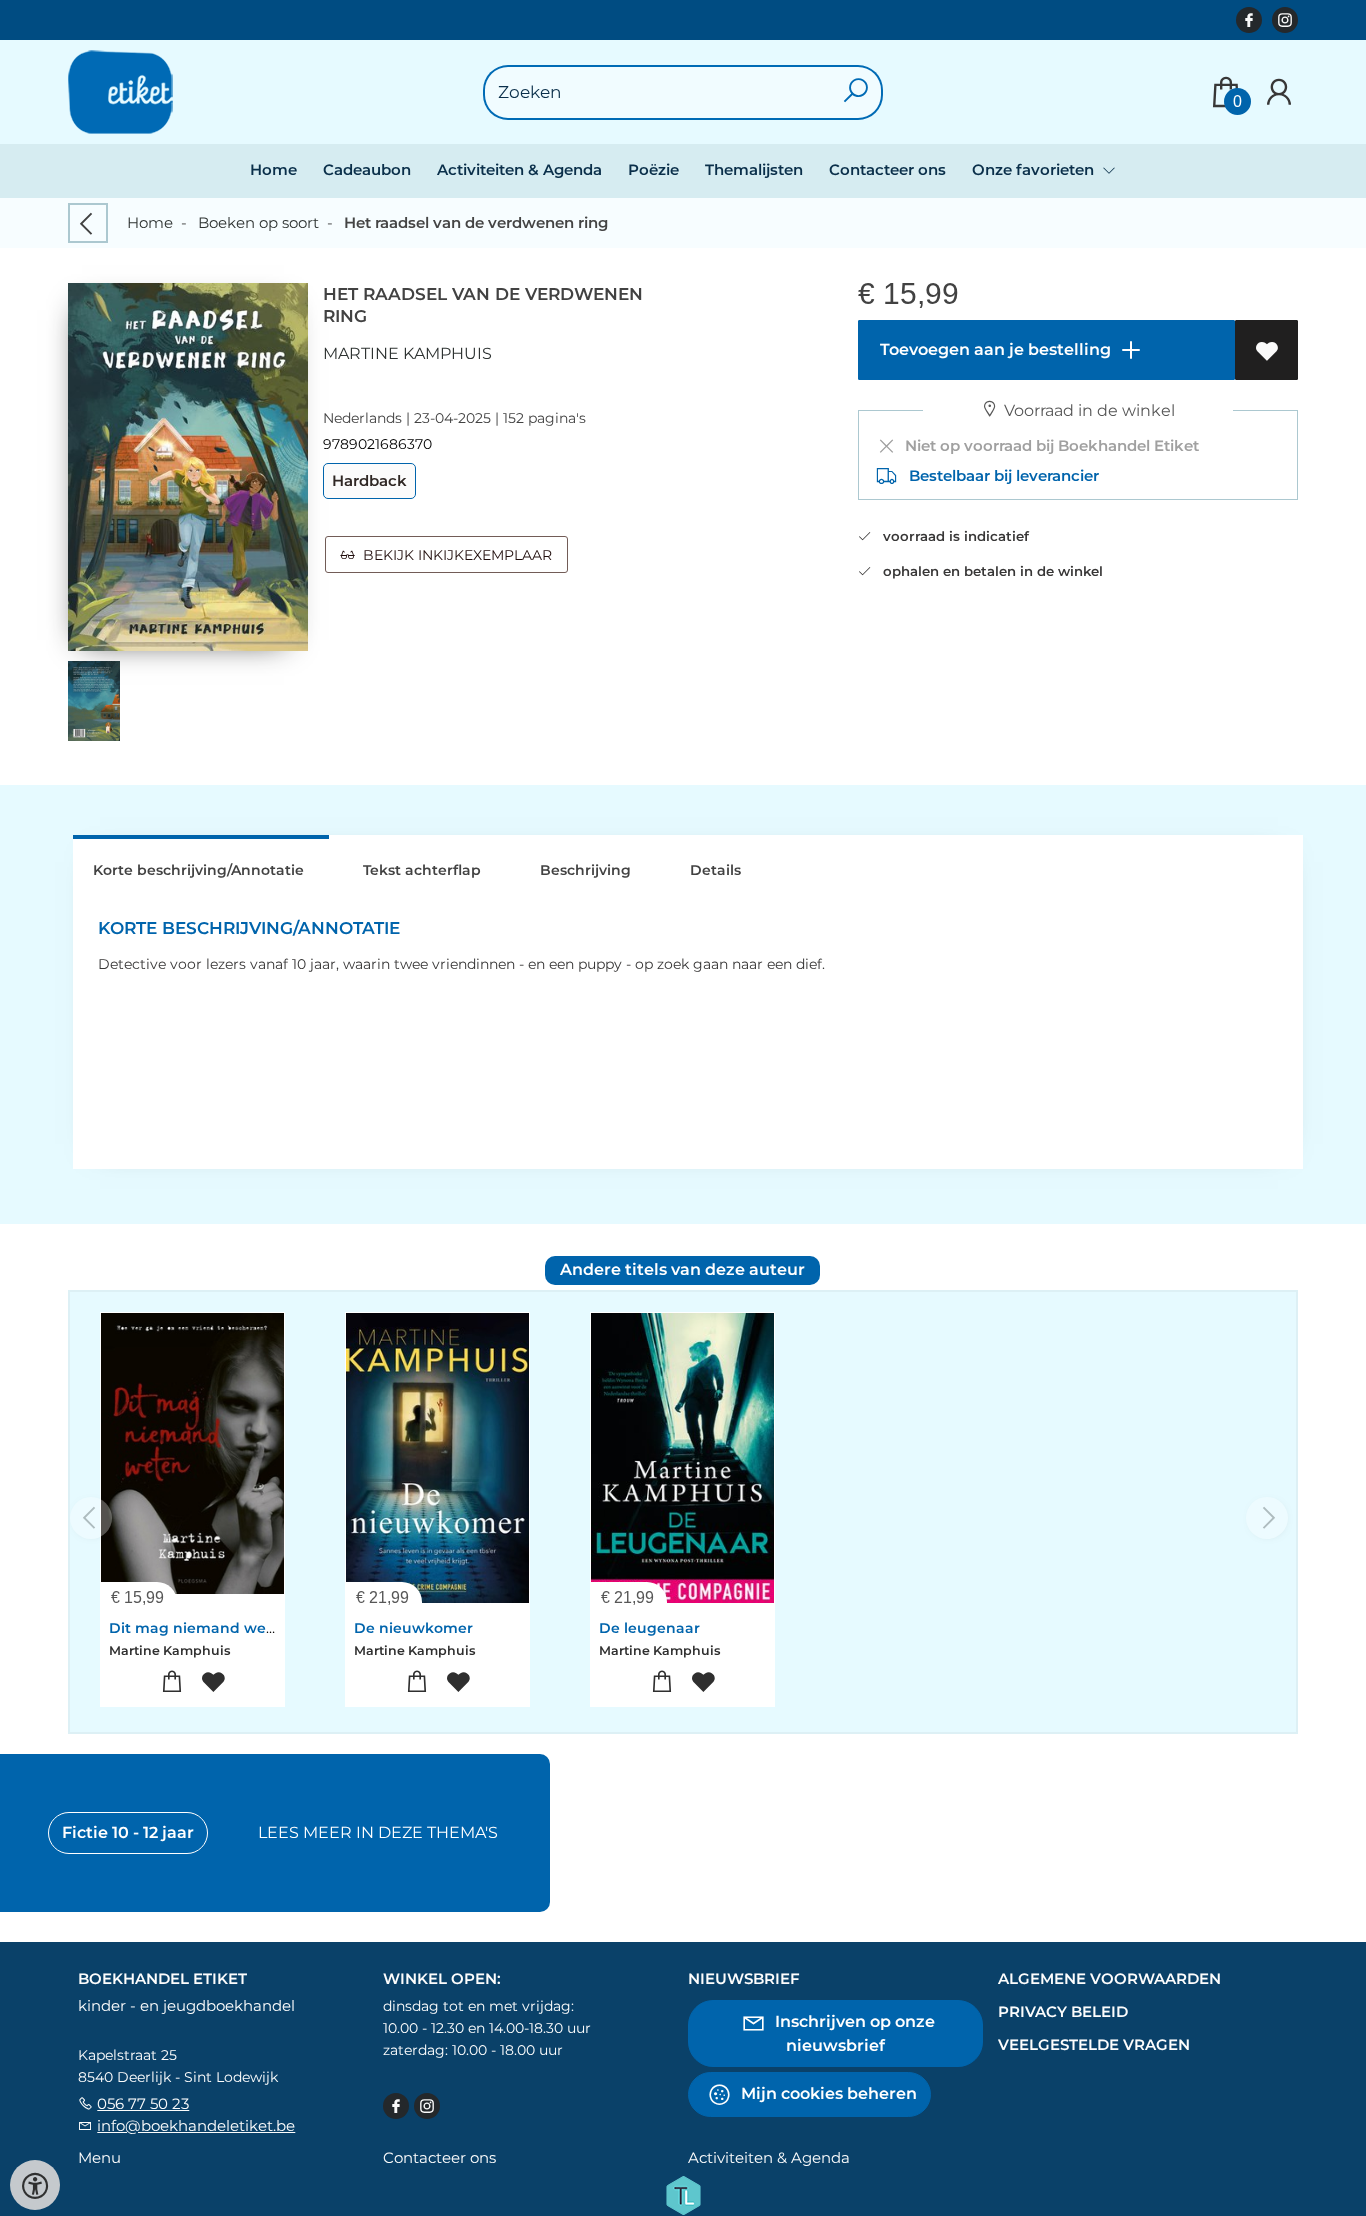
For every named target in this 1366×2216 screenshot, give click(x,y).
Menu (99, 2157)
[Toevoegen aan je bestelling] (172, 1682)
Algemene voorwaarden (1109, 1978)
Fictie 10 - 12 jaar (128, 1832)
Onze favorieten (1035, 169)
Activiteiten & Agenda (519, 169)
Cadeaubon (367, 169)
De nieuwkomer (413, 1628)
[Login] (1279, 92)
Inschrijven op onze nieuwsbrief (853, 2033)
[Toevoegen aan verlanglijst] (1266, 350)
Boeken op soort (258, 222)
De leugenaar (649, 1628)
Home (273, 169)
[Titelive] (683, 2194)
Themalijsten (754, 169)
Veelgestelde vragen (1094, 2044)
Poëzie (653, 169)
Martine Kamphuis (407, 353)
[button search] (856, 92)
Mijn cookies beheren (827, 2093)
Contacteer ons (887, 169)
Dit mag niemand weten (200, 1628)
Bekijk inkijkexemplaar (453, 555)
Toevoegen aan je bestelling (993, 349)
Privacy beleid (1063, 2011)
